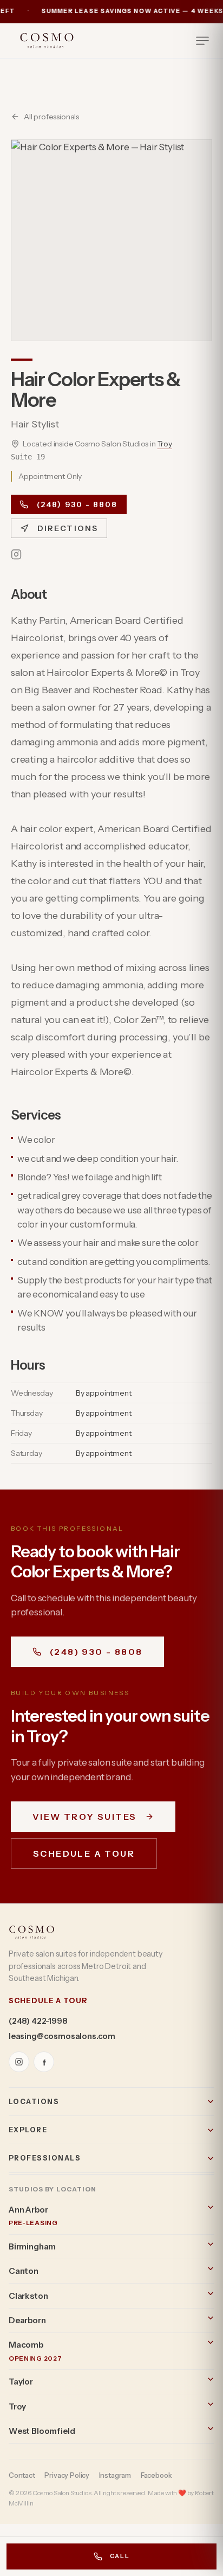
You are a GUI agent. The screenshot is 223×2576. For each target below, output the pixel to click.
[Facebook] (44, 2062)
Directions (68, 528)
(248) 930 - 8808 (77, 504)
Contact (22, 2475)
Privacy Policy (67, 2475)
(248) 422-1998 (38, 2021)
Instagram (115, 2475)
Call (120, 2556)
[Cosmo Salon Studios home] (47, 41)
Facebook (156, 2475)
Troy (165, 444)
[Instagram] (16, 554)
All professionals (51, 117)
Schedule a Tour (84, 1853)
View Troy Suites (84, 1817)
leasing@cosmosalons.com (62, 2036)
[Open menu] (202, 41)
